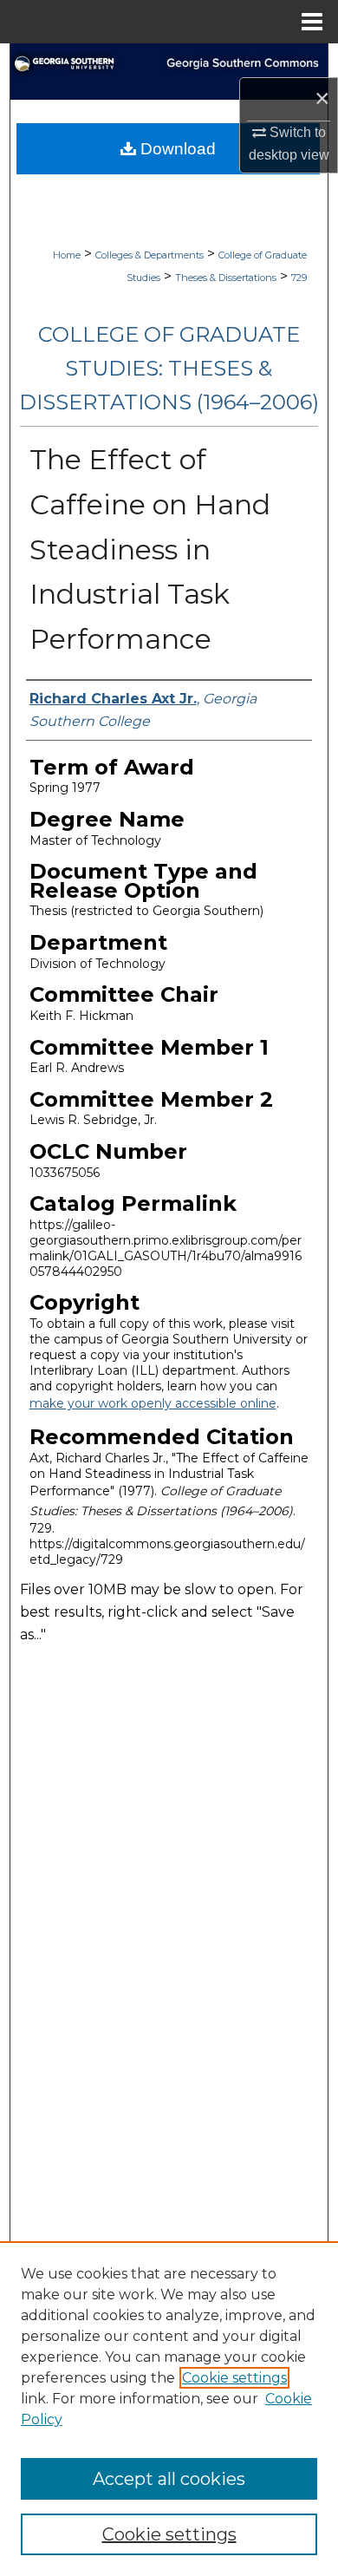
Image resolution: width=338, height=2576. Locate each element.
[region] (169, 2409)
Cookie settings (234, 2378)
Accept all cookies (169, 2479)
